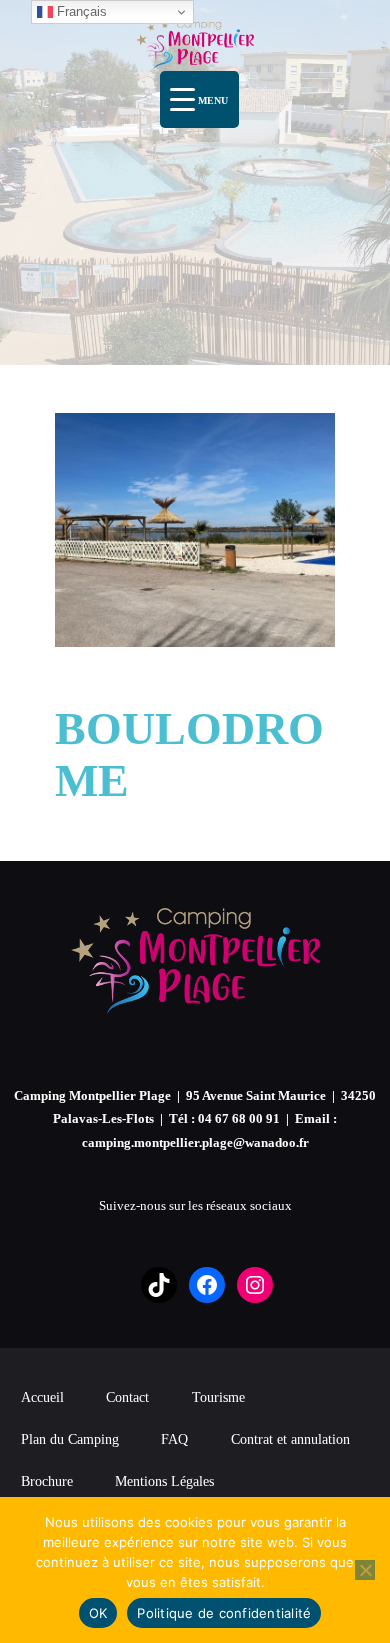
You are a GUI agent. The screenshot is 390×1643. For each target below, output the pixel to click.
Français (80, 11)
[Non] (365, 1570)
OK (98, 1613)
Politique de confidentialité (224, 1613)
